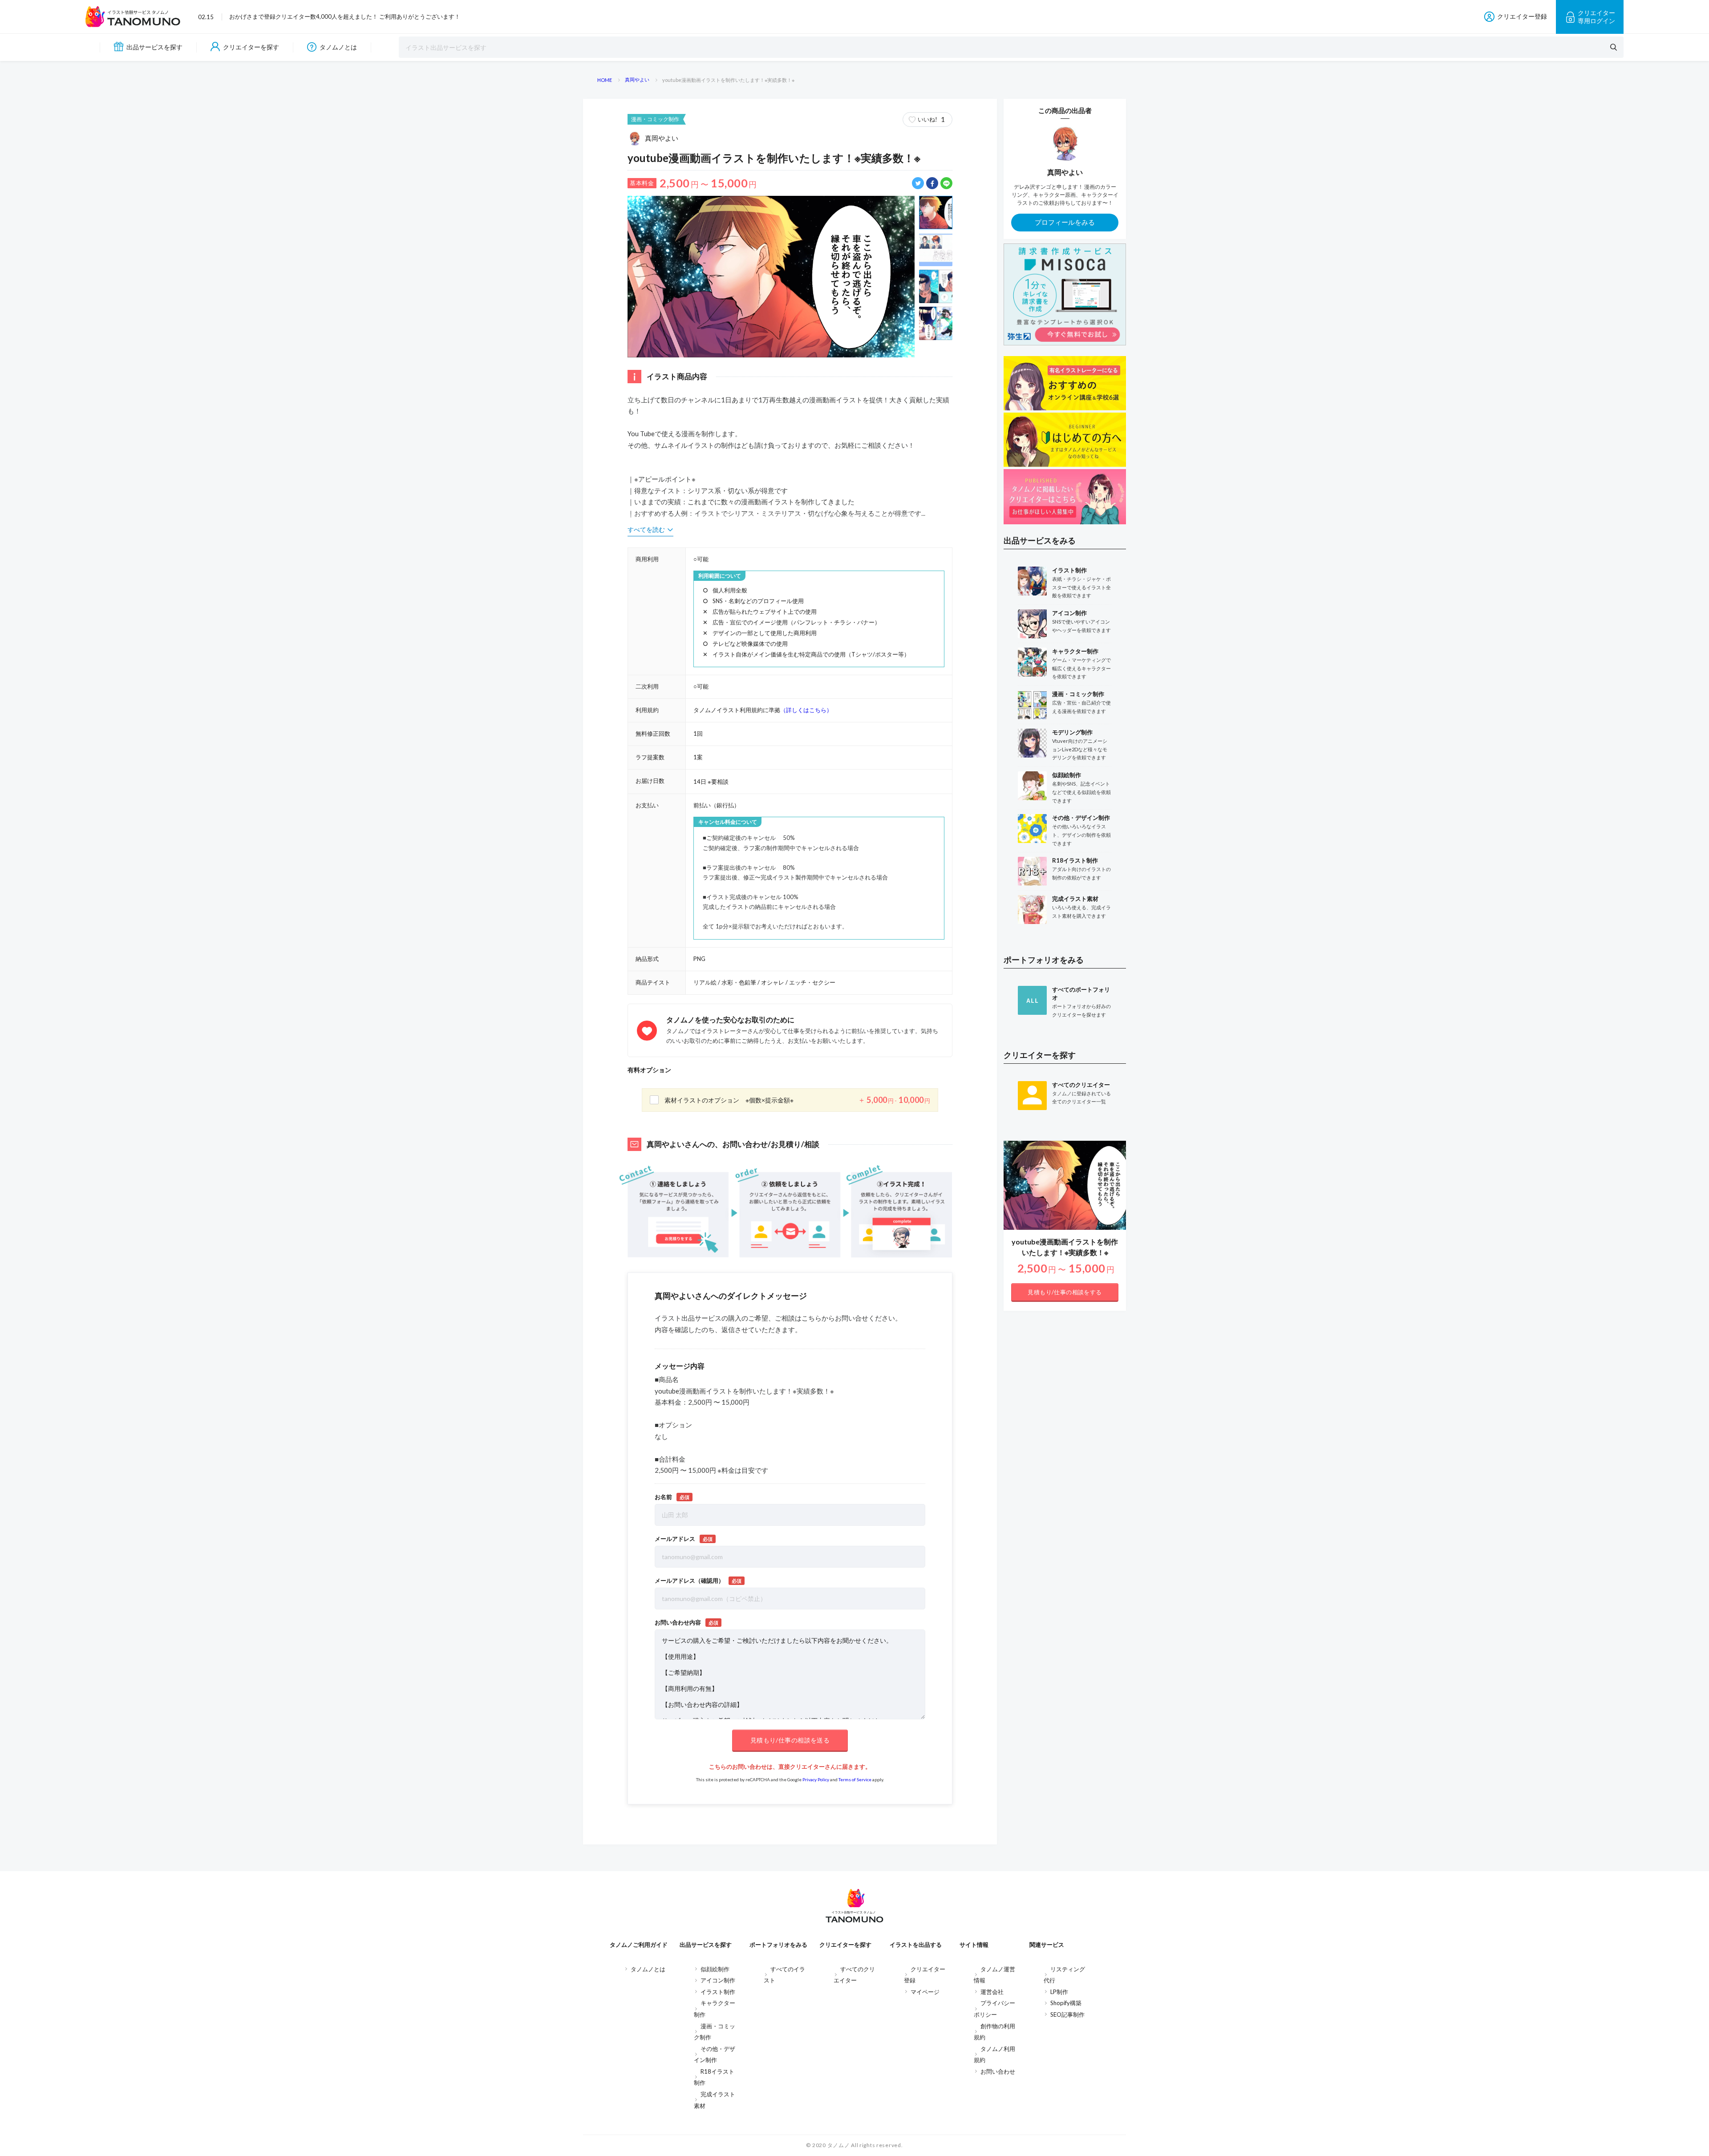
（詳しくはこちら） (806, 710)
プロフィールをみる (1065, 222)
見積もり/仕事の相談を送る (790, 1740)
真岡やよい (662, 138)
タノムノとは (338, 47)
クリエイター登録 (1522, 16)
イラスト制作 (718, 1992)
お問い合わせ (998, 2071)
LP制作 (1059, 1992)
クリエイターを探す (251, 47)
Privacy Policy (816, 1779)
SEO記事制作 (1067, 2014)
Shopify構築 (1066, 2003)
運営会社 (992, 1992)
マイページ (925, 1992)
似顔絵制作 (715, 1969)
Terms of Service (855, 1779)
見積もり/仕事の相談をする (1065, 1292)
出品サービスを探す (154, 47)
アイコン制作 (718, 1980)
